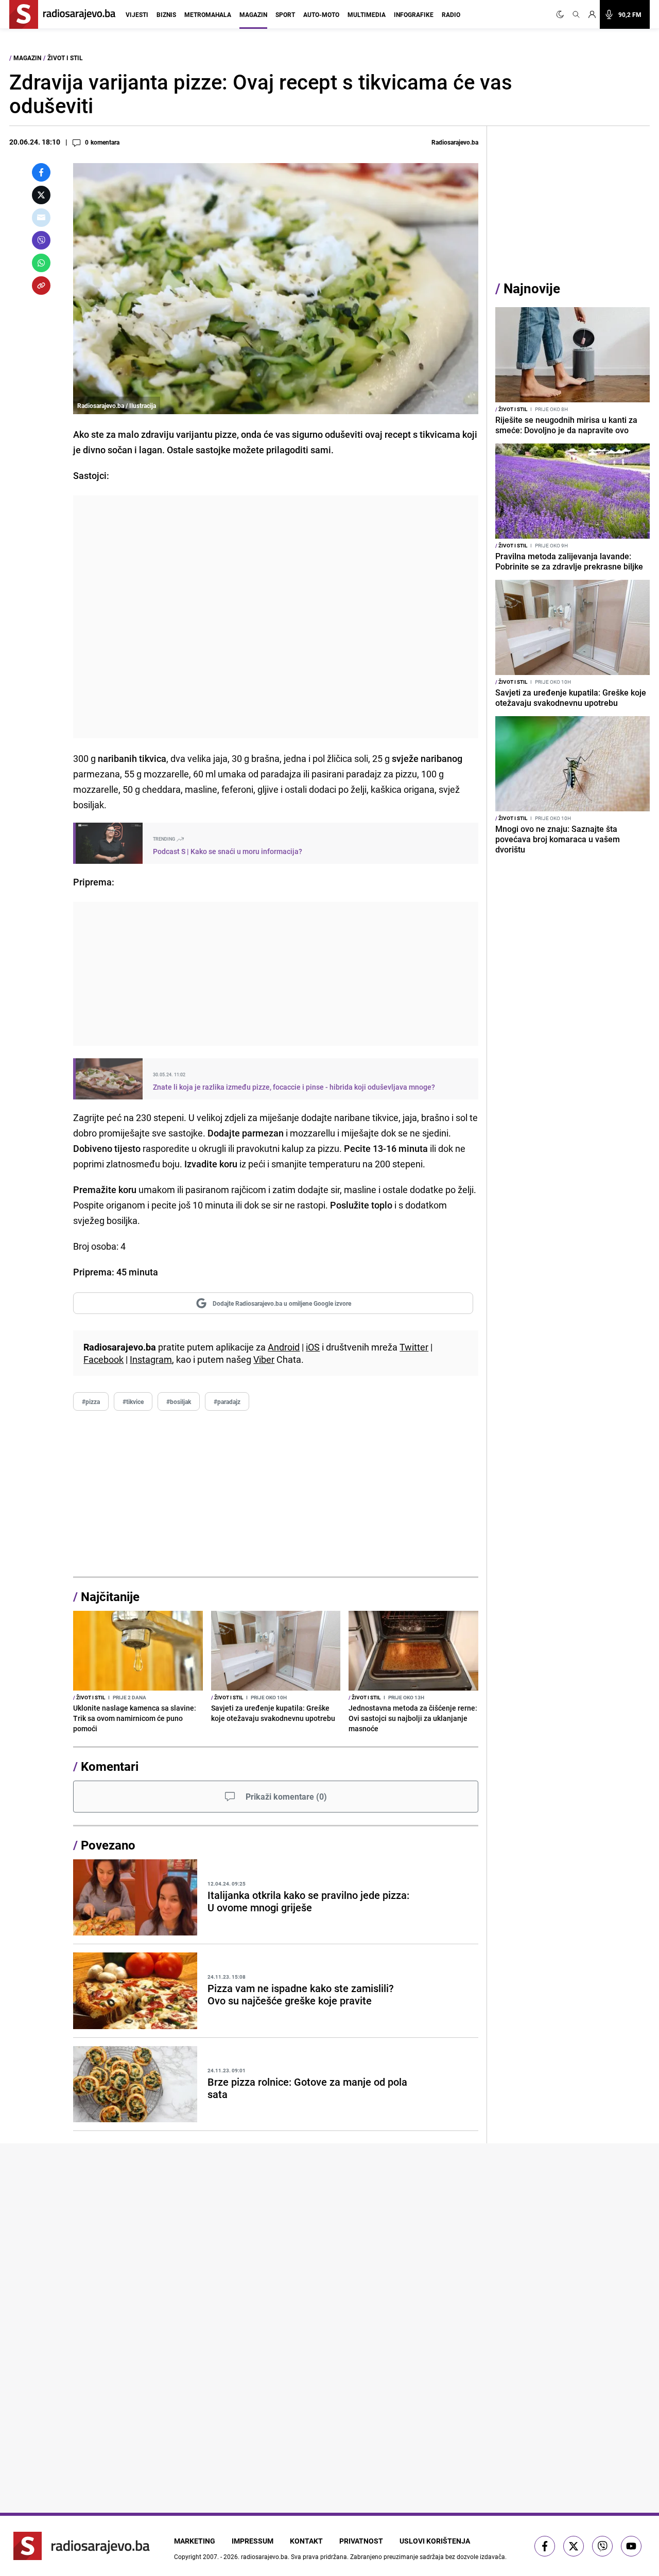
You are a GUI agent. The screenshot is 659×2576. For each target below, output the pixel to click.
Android (284, 1347)
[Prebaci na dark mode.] (562, 14)
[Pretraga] (576, 14)
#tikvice (133, 1401)
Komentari (110, 1766)
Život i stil (65, 58)
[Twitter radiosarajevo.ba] (574, 2546)
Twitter (414, 1347)
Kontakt (306, 2541)
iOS (313, 1347)
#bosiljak (179, 1401)
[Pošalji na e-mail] (41, 218)
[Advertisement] (276, 617)
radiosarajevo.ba (264, 2556)
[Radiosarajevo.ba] (82, 2546)
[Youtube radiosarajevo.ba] (631, 2546)
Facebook (103, 1359)
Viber (264, 1359)
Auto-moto (321, 14)
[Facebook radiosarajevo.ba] (545, 2546)
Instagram (151, 1359)
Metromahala (208, 14)
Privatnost (361, 2541)
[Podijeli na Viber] (41, 240)
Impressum (253, 2541)
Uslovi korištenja (435, 2541)
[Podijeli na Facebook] (41, 172)
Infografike (414, 14)
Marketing (195, 2541)
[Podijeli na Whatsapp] (41, 263)
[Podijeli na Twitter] (41, 195)
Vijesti (137, 14)
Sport (285, 14)
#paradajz (227, 1401)
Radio (451, 14)
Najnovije (532, 288)
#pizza (91, 1401)
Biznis (166, 14)
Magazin (253, 14)
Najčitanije (110, 1596)
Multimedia (367, 14)
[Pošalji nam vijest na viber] (602, 2546)
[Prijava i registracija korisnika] (592, 14)
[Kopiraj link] (41, 286)
